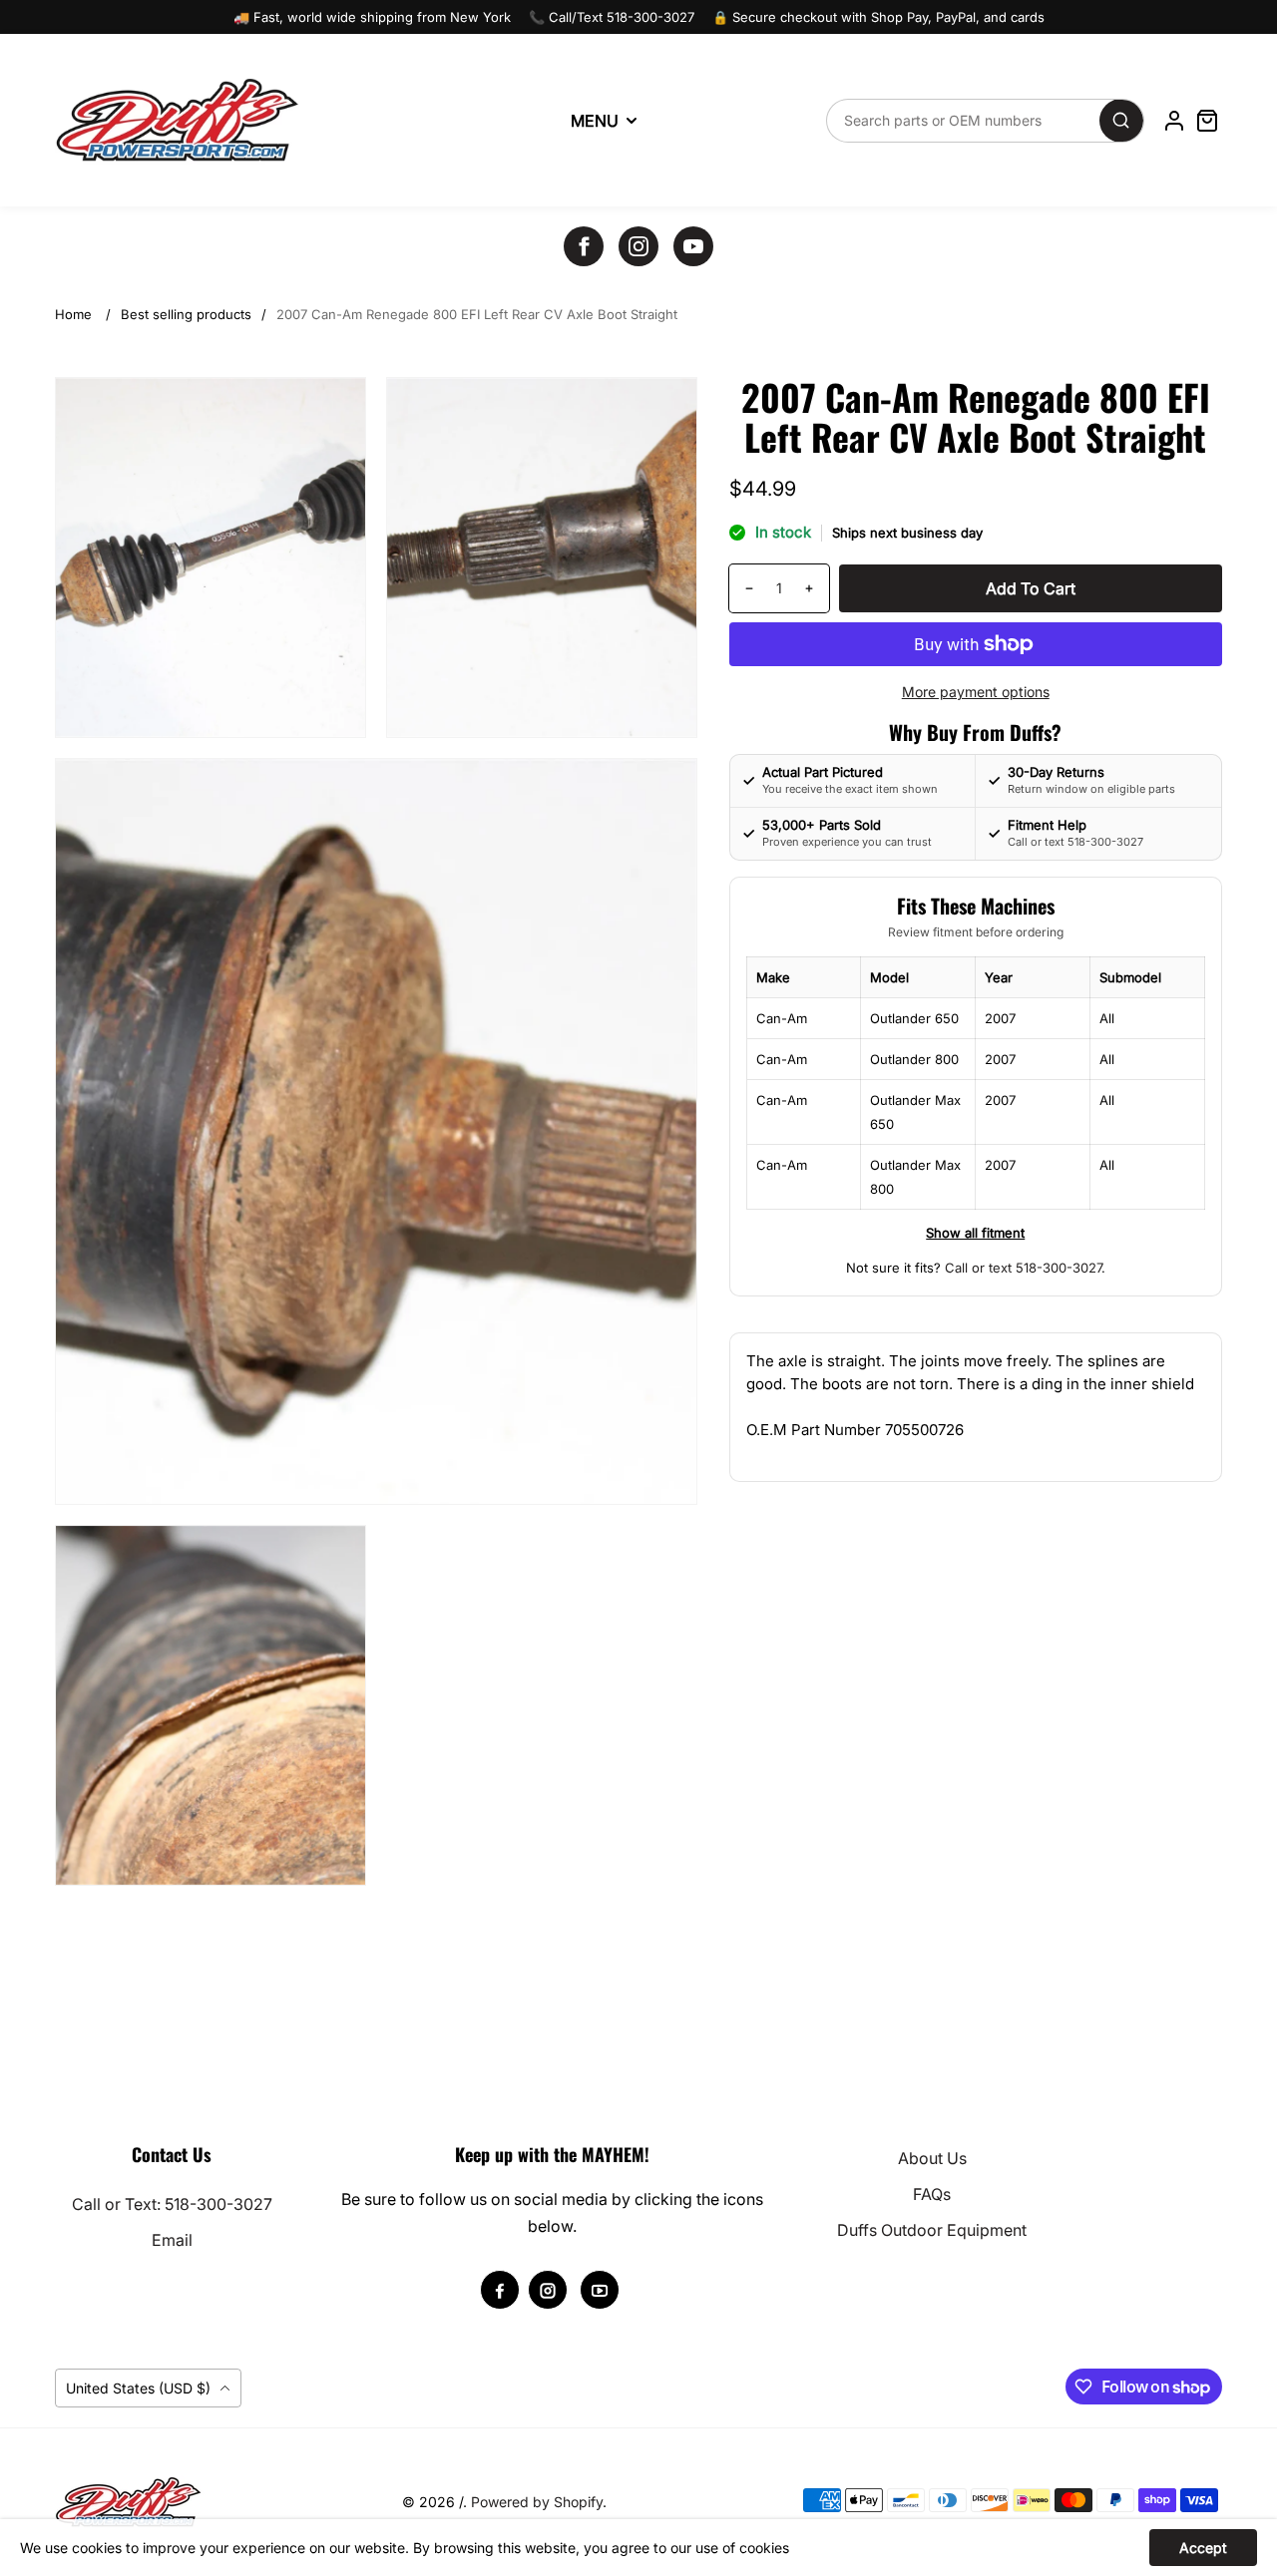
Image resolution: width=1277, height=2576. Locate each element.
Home (73, 314)
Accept (1203, 2548)
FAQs (932, 2194)
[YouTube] (693, 246)
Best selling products (186, 314)
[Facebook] (584, 246)
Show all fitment (975, 1233)
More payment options (976, 692)
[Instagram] (638, 246)
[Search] (1121, 121)
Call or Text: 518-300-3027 (172, 2204)
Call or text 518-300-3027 (1023, 1268)
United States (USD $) (140, 2388)
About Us (932, 2158)
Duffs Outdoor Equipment (932, 2230)
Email (172, 2240)
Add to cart (1031, 588)
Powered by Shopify (537, 2502)
